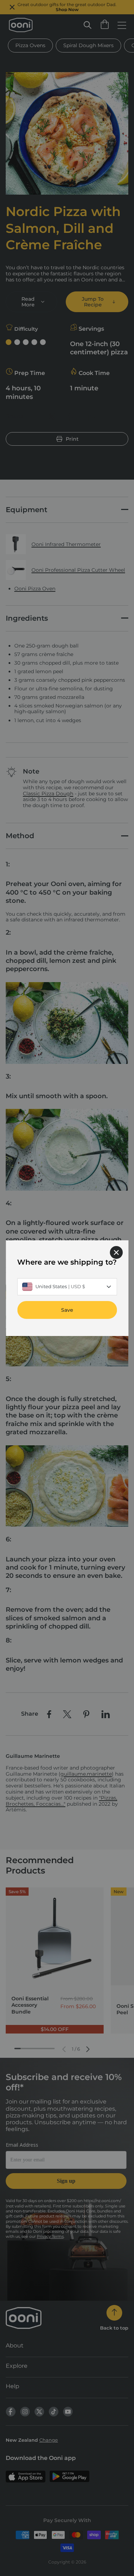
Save (67, 1310)
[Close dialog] (116, 1252)
